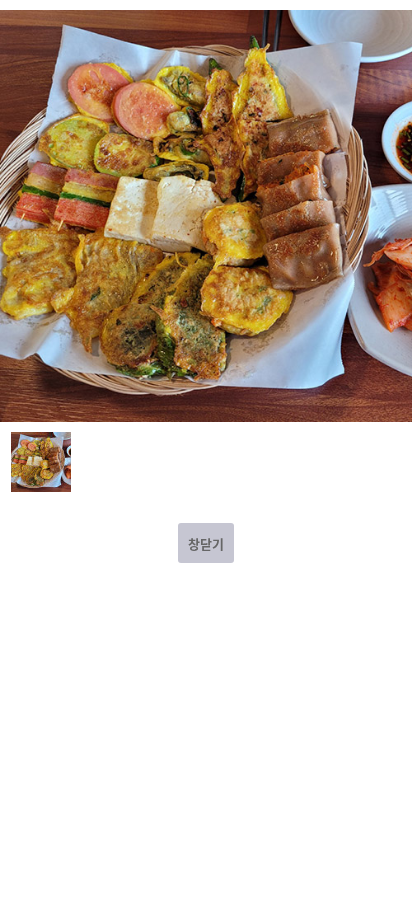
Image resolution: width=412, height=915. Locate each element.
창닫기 (206, 543)
